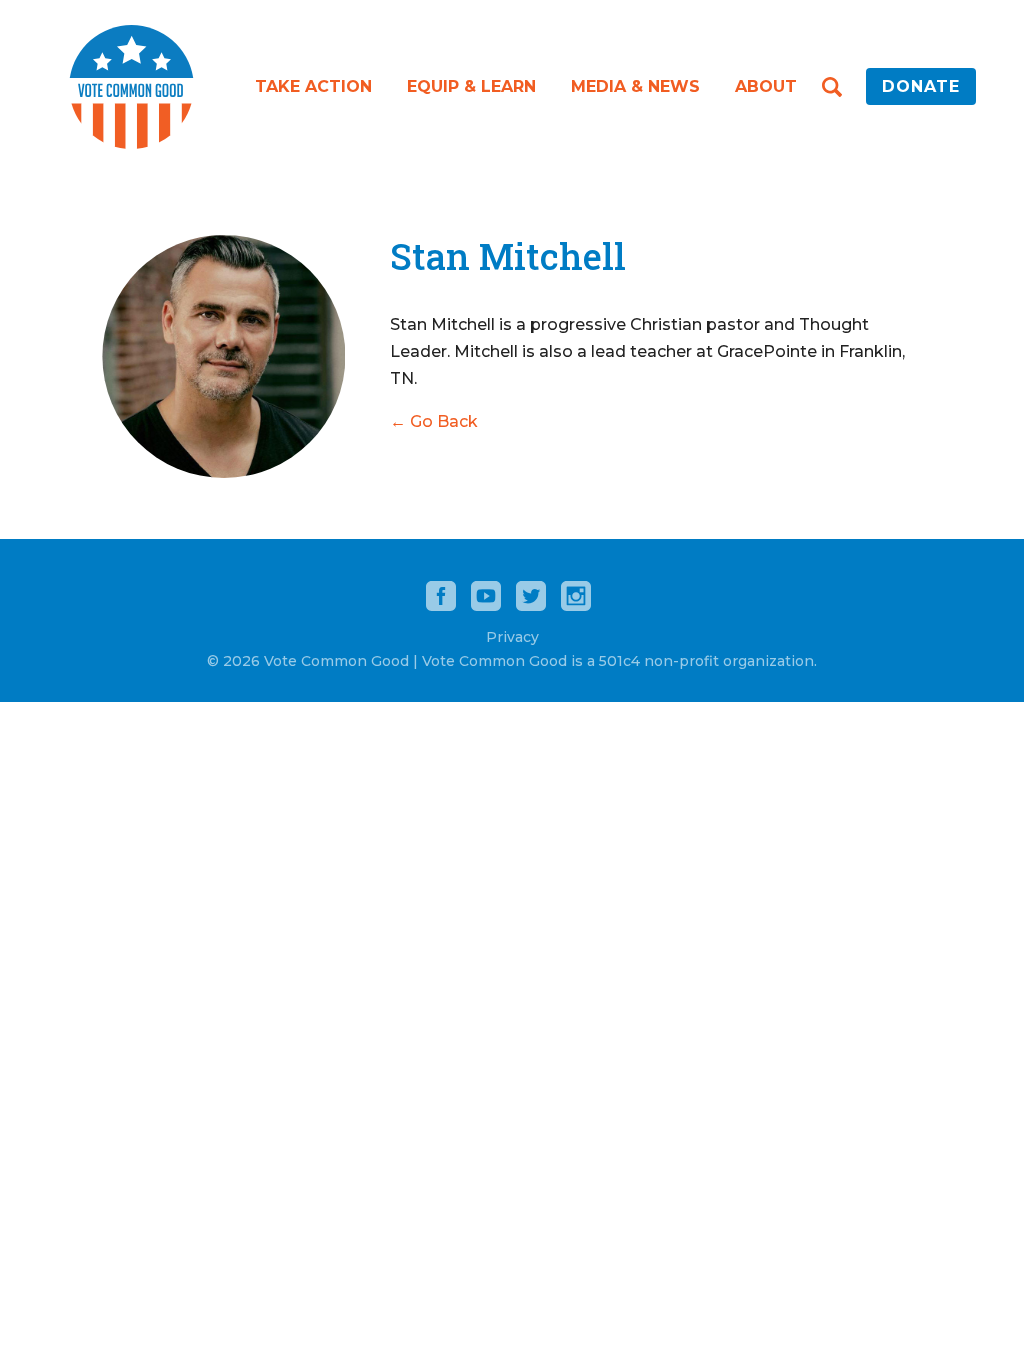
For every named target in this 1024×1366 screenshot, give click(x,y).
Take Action (313, 86)
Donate (921, 86)
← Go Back (434, 421)
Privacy (512, 637)
